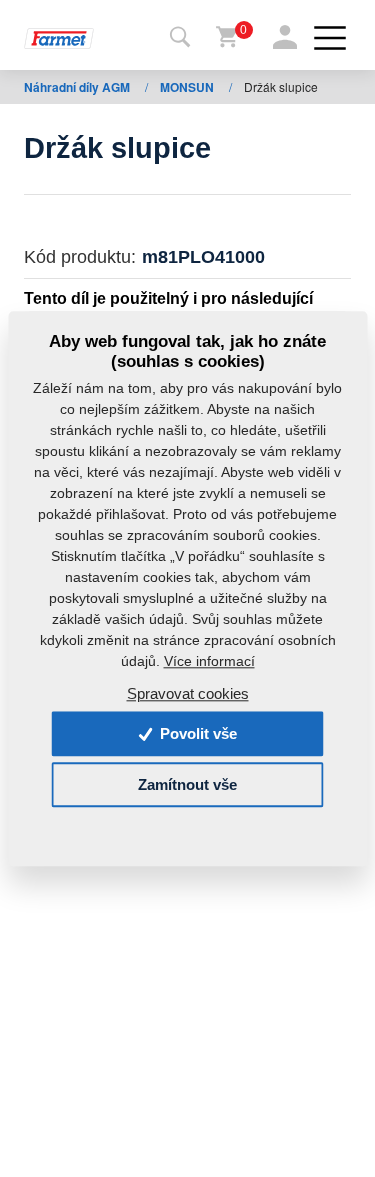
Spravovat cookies (188, 693)
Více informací (209, 662)
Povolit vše (196, 733)
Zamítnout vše (187, 784)
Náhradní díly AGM (78, 87)
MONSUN (188, 87)
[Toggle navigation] (180, 38)
